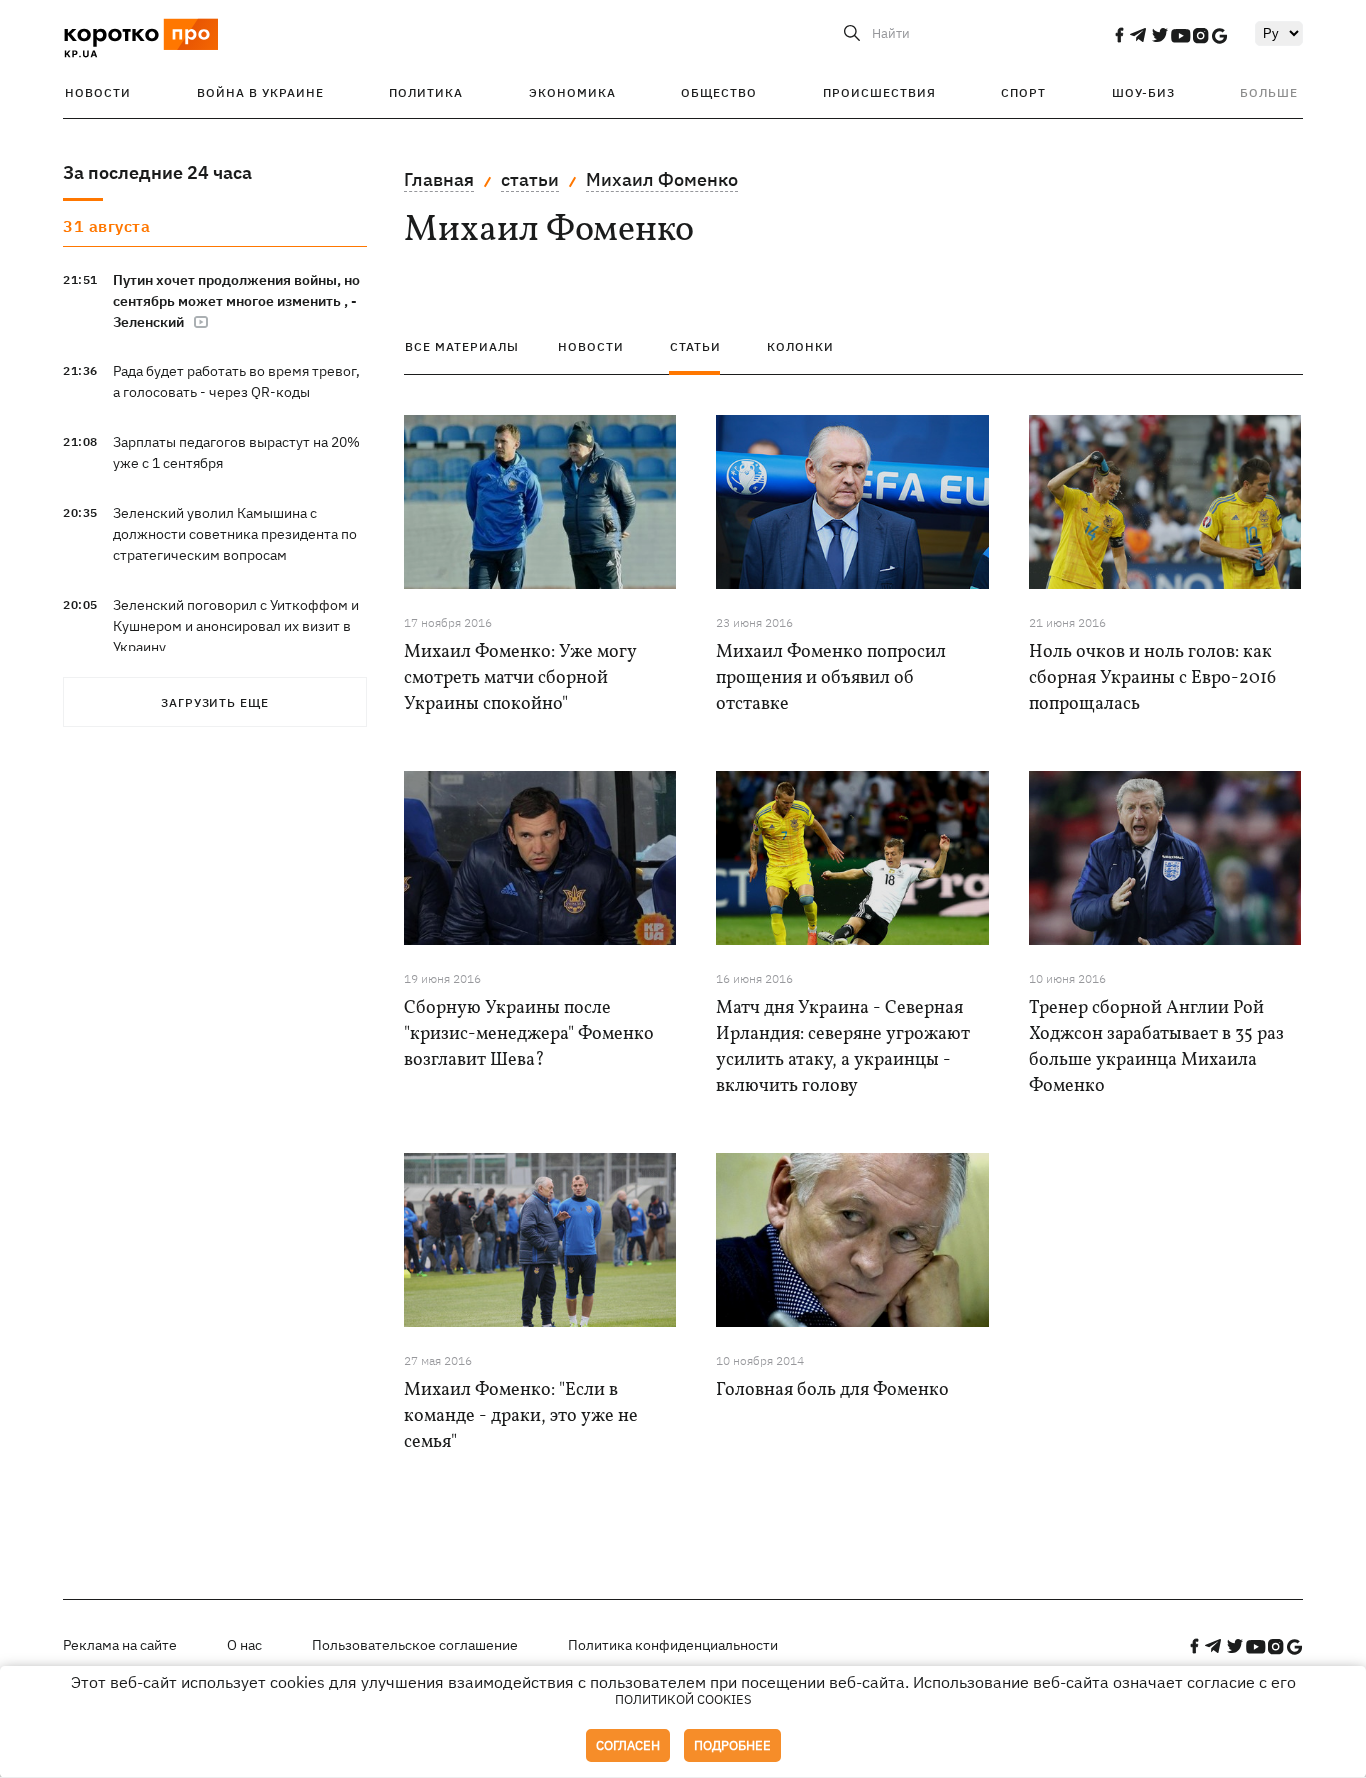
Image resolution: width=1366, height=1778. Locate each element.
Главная (439, 179)
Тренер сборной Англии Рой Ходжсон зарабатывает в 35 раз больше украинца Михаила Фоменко (1156, 1047)
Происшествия (879, 92)
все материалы (462, 346)
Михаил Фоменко (662, 179)
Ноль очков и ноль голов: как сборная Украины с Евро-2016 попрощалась (1152, 678)
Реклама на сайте (120, 1645)
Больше (1269, 92)
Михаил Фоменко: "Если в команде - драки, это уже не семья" (521, 1416)
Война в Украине (260, 92)
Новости (98, 92)
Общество (719, 92)
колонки (800, 346)
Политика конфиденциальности (673, 1645)
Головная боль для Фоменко (832, 1390)
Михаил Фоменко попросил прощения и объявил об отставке (831, 678)
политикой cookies (683, 1699)
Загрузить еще (215, 702)
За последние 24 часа (157, 172)
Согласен (628, 1745)
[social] (1119, 35)
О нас (244, 1645)
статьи (530, 179)
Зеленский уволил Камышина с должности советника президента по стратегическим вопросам (235, 534)
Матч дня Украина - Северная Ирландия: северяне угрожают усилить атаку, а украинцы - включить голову (843, 1047)
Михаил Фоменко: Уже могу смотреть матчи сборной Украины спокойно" (520, 678)
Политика (426, 92)
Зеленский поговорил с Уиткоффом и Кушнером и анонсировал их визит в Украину (236, 626)
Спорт (1023, 92)
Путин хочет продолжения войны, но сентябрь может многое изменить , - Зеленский (236, 301)
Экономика (572, 92)
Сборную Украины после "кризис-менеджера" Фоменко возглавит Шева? (529, 1034)
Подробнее (732, 1745)
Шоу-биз (1143, 92)
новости (591, 346)
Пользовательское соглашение (415, 1645)
